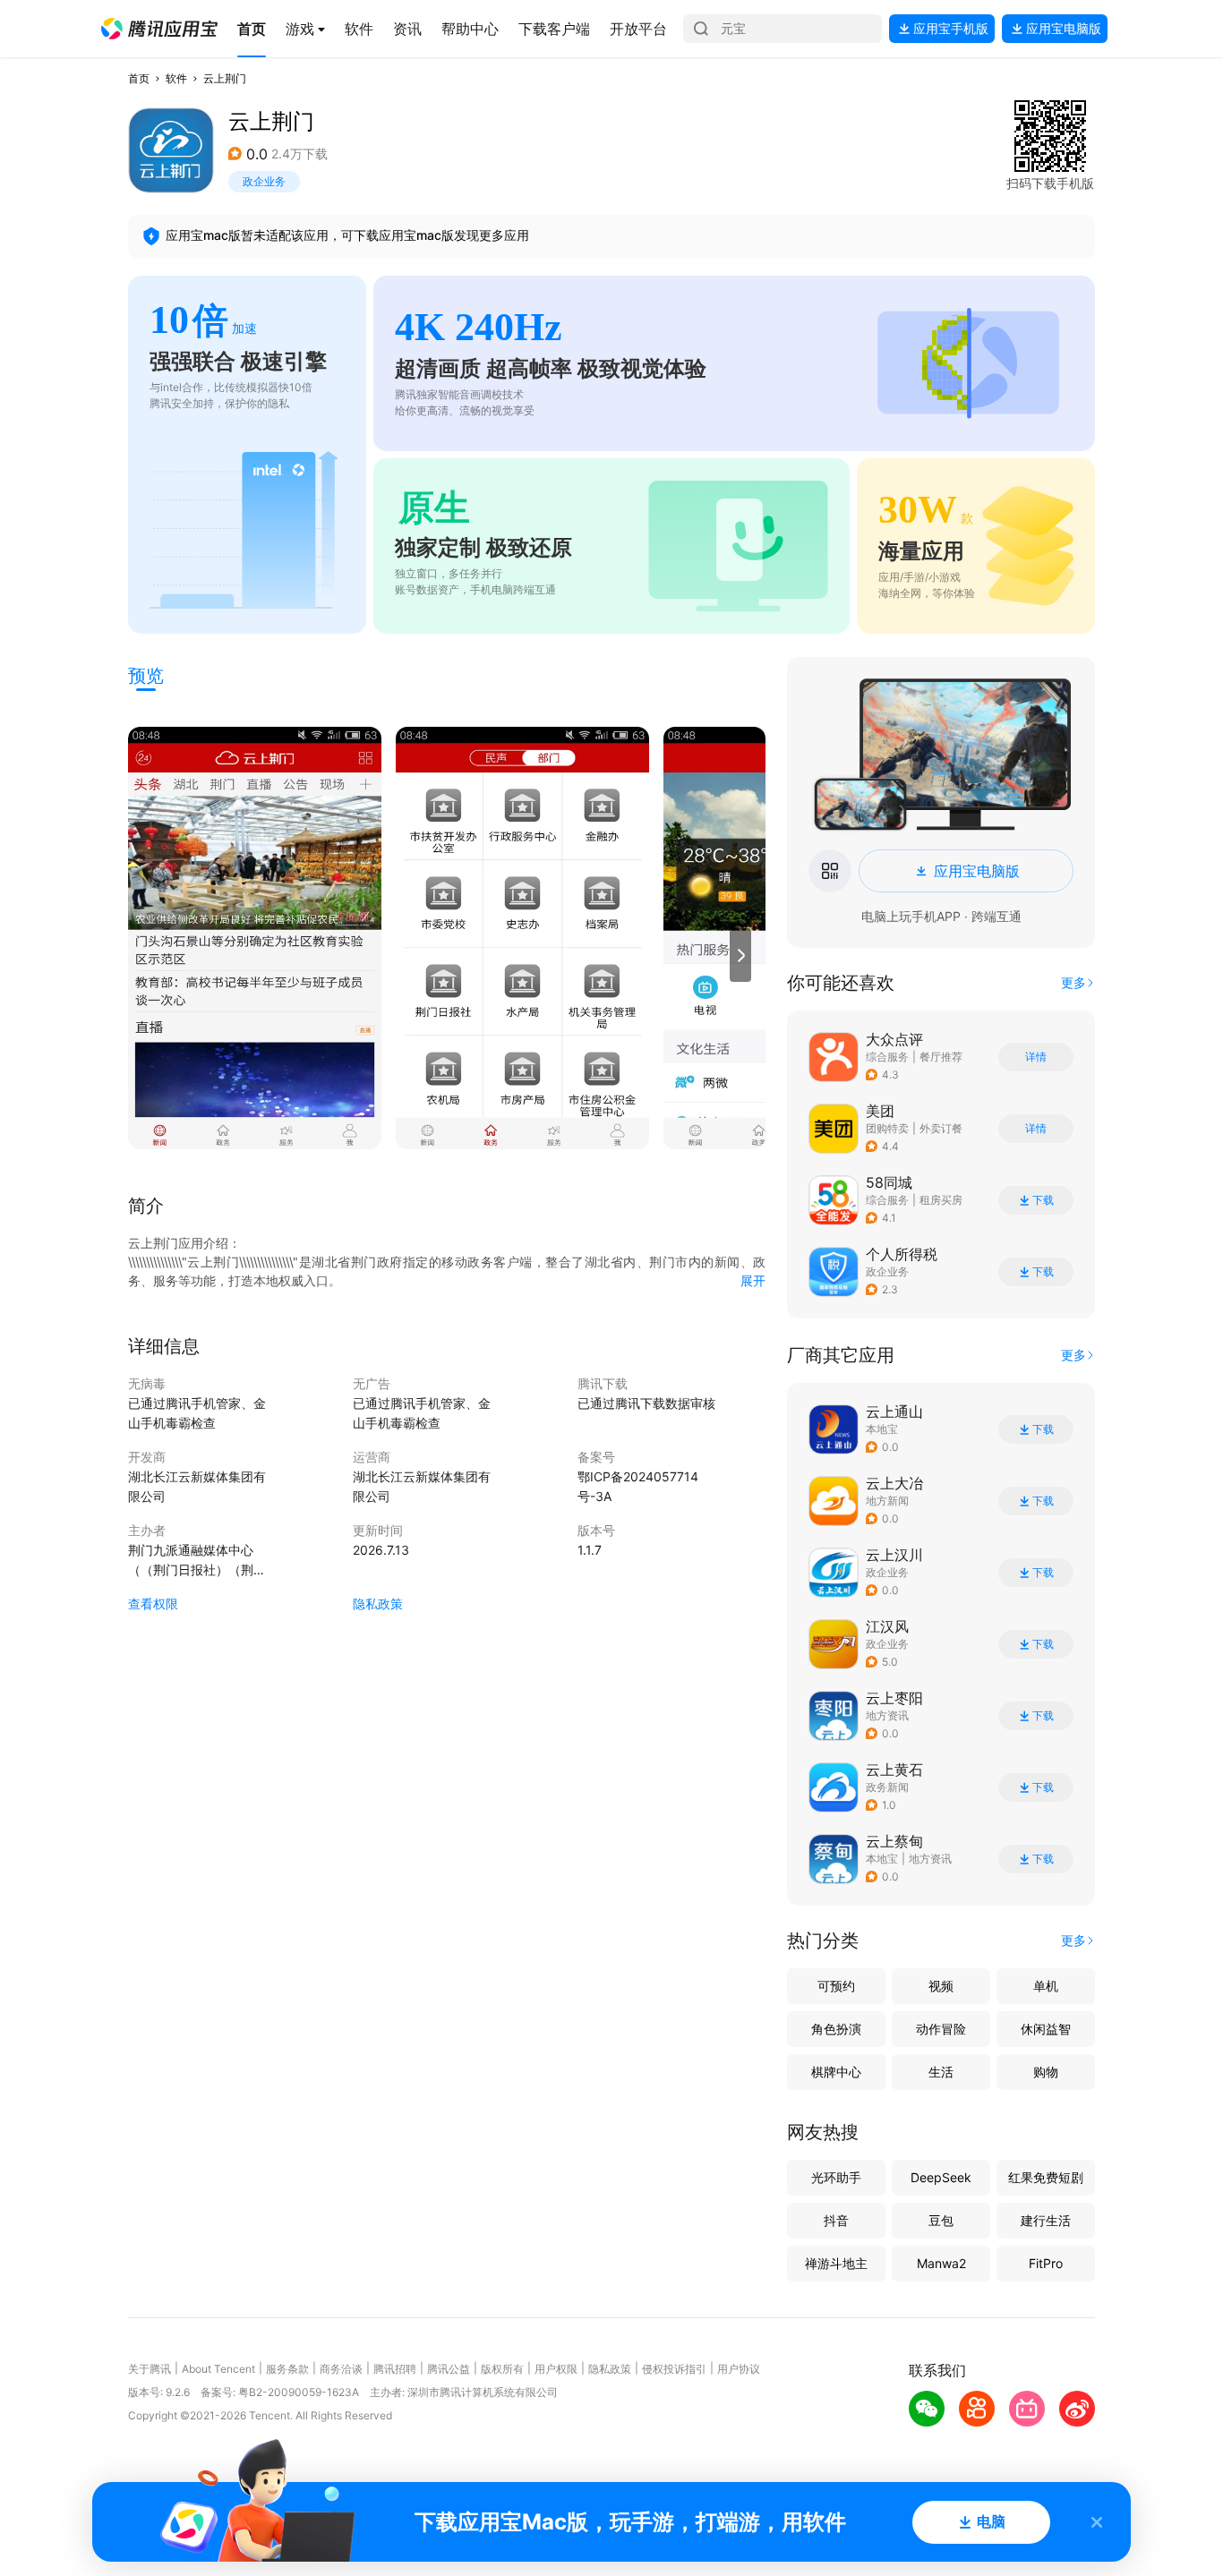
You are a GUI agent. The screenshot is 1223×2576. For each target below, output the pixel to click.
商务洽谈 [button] (341, 2369)
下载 (1043, 1200)
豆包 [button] (941, 2220)
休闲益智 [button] (1046, 2029)
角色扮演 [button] (836, 2029)
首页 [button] (139, 78)
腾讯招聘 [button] (395, 2369)
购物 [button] (1046, 2072)
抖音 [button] (836, 2220)
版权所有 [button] (502, 2369)
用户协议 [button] (739, 2369)
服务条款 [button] (287, 2369)
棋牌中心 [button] (836, 2072)
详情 (1036, 1057)
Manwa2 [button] (941, 2263)
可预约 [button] (836, 1986)
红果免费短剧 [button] (1046, 2177)
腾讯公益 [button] (449, 2369)
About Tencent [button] (218, 2369)
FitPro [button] (1046, 2263)
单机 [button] (1046, 1986)
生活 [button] (941, 2072)
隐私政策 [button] (378, 1604)
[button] (159, 29)
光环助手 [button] (836, 2177)
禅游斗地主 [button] (836, 2263)
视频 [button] (941, 1986)
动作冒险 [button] (941, 2029)
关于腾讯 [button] (150, 2369)
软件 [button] (176, 78)
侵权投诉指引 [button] (674, 2369)
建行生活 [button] (1046, 2220)
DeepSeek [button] (941, 2177)
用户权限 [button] (556, 2369)
